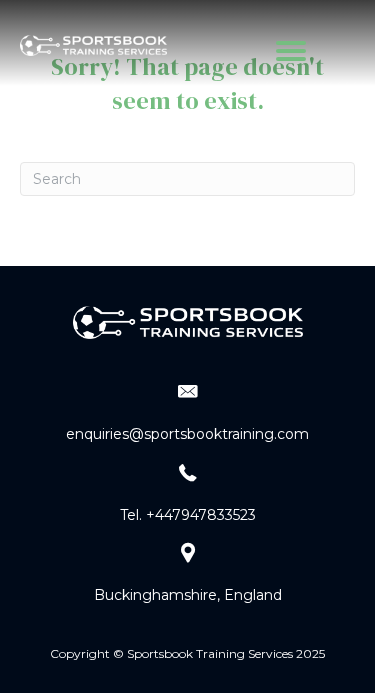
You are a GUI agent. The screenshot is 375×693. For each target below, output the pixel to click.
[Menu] (291, 51)
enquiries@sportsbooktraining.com (187, 434)
